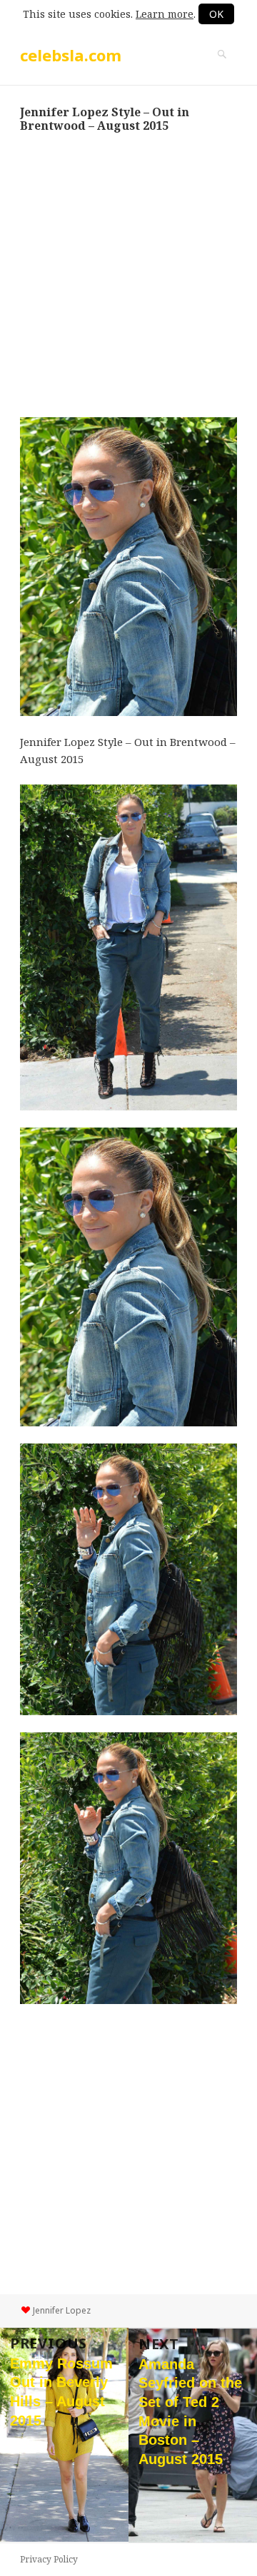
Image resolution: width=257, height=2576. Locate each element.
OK (216, 14)
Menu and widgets (222, 69)
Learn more (165, 14)
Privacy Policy (49, 2559)
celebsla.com (71, 55)
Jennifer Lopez (62, 2310)
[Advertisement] (128, 275)
